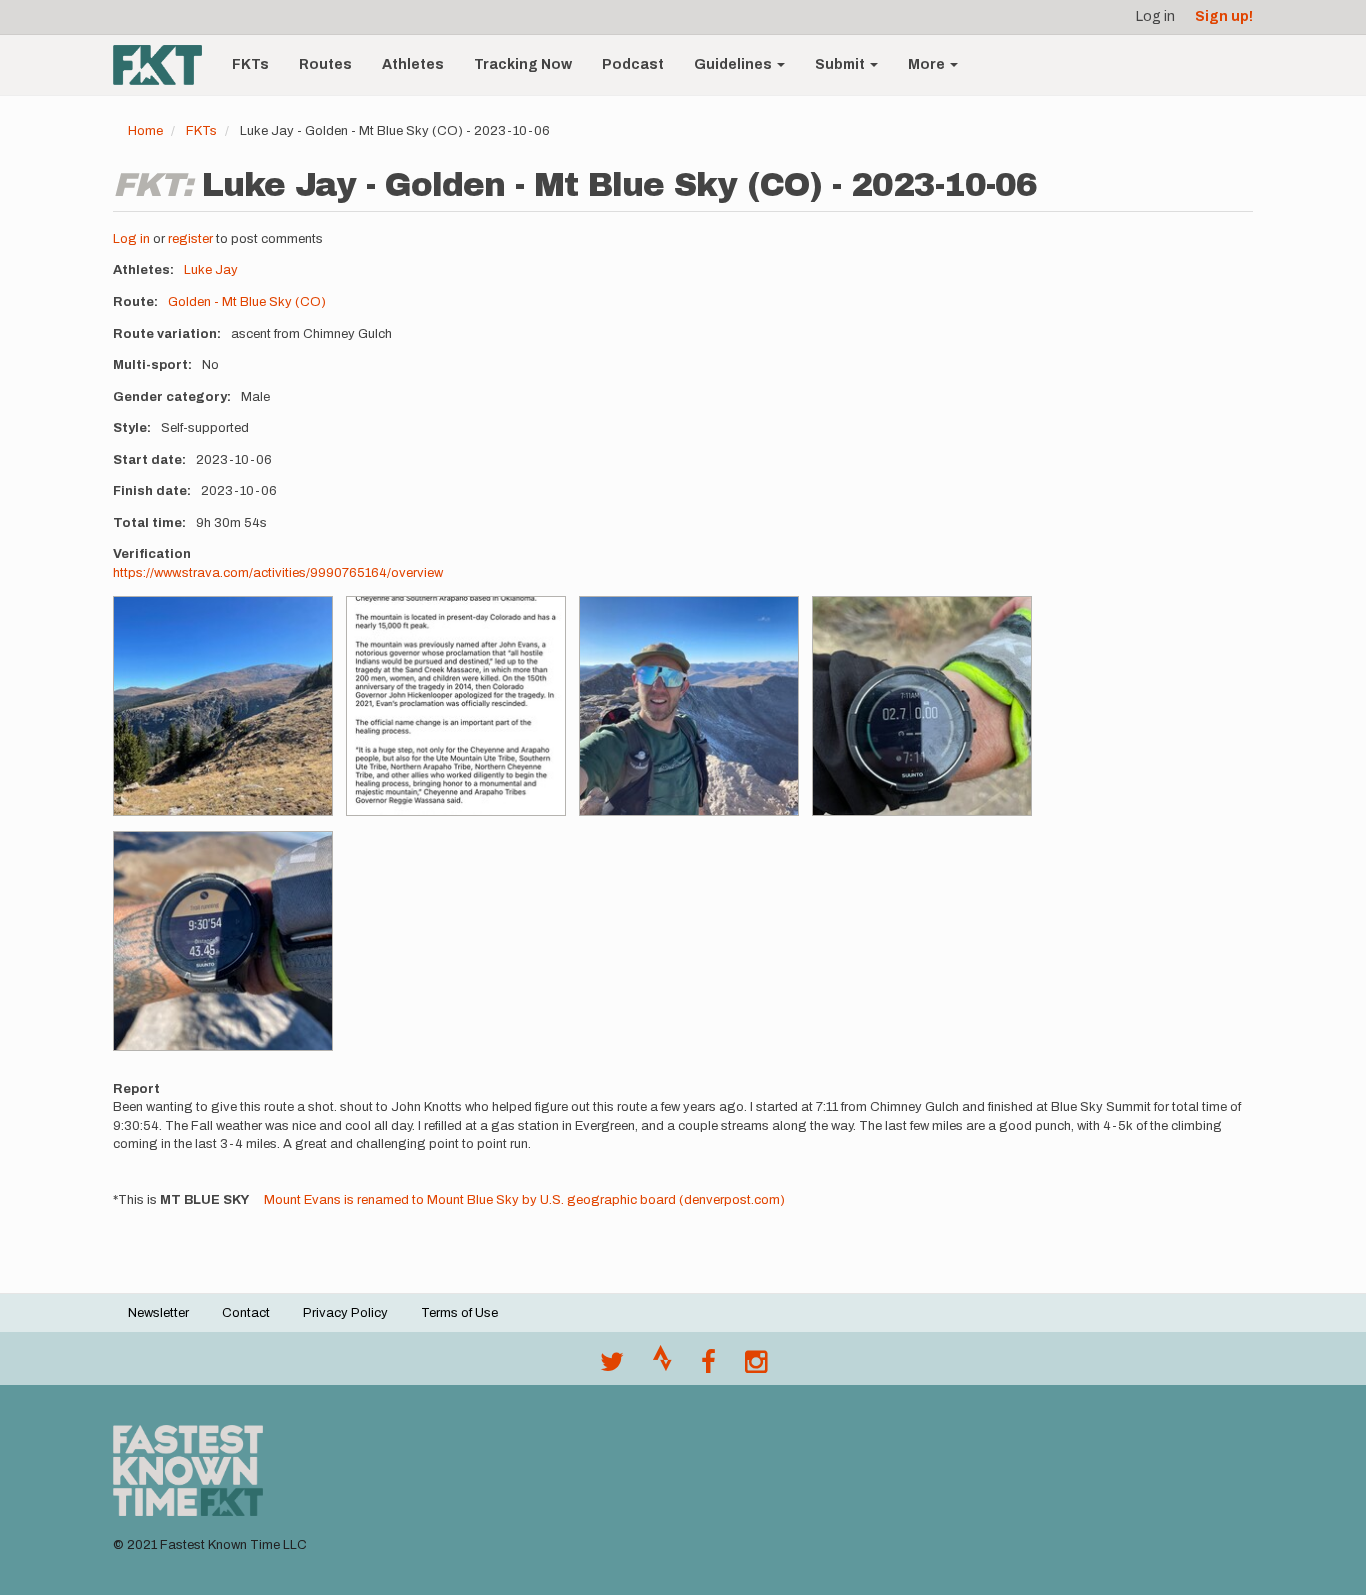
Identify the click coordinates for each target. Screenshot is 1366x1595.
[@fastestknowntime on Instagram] (756, 1367)
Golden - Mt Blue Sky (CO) (247, 302)
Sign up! (1224, 16)
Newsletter (158, 1313)
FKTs (250, 64)
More (928, 64)
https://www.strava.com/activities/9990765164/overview (278, 573)
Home (145, 131)
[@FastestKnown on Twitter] (612, 1367)
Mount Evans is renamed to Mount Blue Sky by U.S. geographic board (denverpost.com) (524, 1200)
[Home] (165, 65)
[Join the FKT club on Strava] (662, 1367)
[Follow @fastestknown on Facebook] (708, 1367)
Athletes (413, 64)
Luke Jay (211, 270)
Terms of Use (459, 1313)
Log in (1155, 16)
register (190, 239)
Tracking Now (523, 64)
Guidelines (734, 64)
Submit (841, 64)
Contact (246, 1313)
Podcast (633, 64)
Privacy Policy (345, 1313)
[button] (223, 706)
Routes (325, 64)
